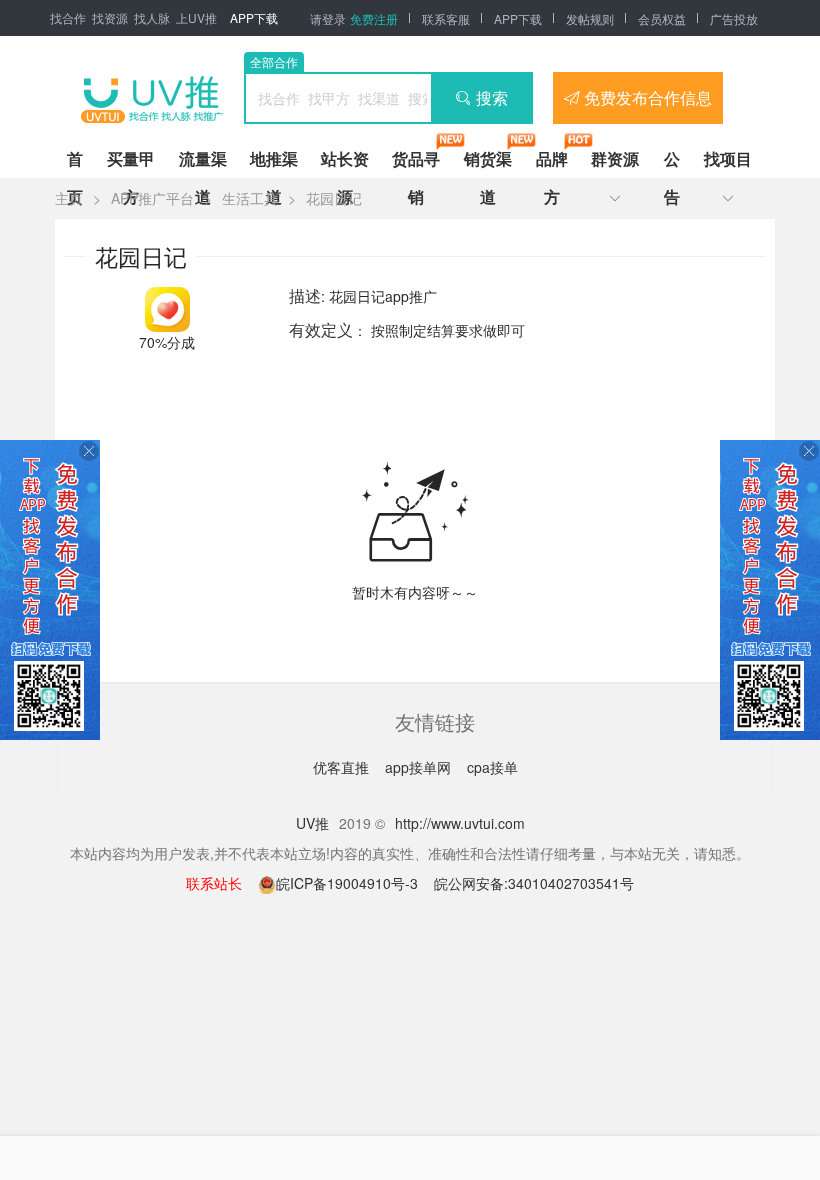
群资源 (615, 158)
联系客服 (446, 18)
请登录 (328, 18)
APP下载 (254, 17)
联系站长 (214, 883)
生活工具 (250, 198)
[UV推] (152, 98)
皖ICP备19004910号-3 (349, 883)
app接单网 (420, 767)
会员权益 (662, 18)
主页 (69, 198)
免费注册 (374, 18)
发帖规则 (590, 18)
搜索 (492, 97)
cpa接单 (492, 767)
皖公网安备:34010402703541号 (534, 883)
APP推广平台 (152, 198)
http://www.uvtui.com (460, 823)
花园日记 (334, 198)
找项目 (728, 158)
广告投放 (734, 18)
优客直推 (343, 767)
